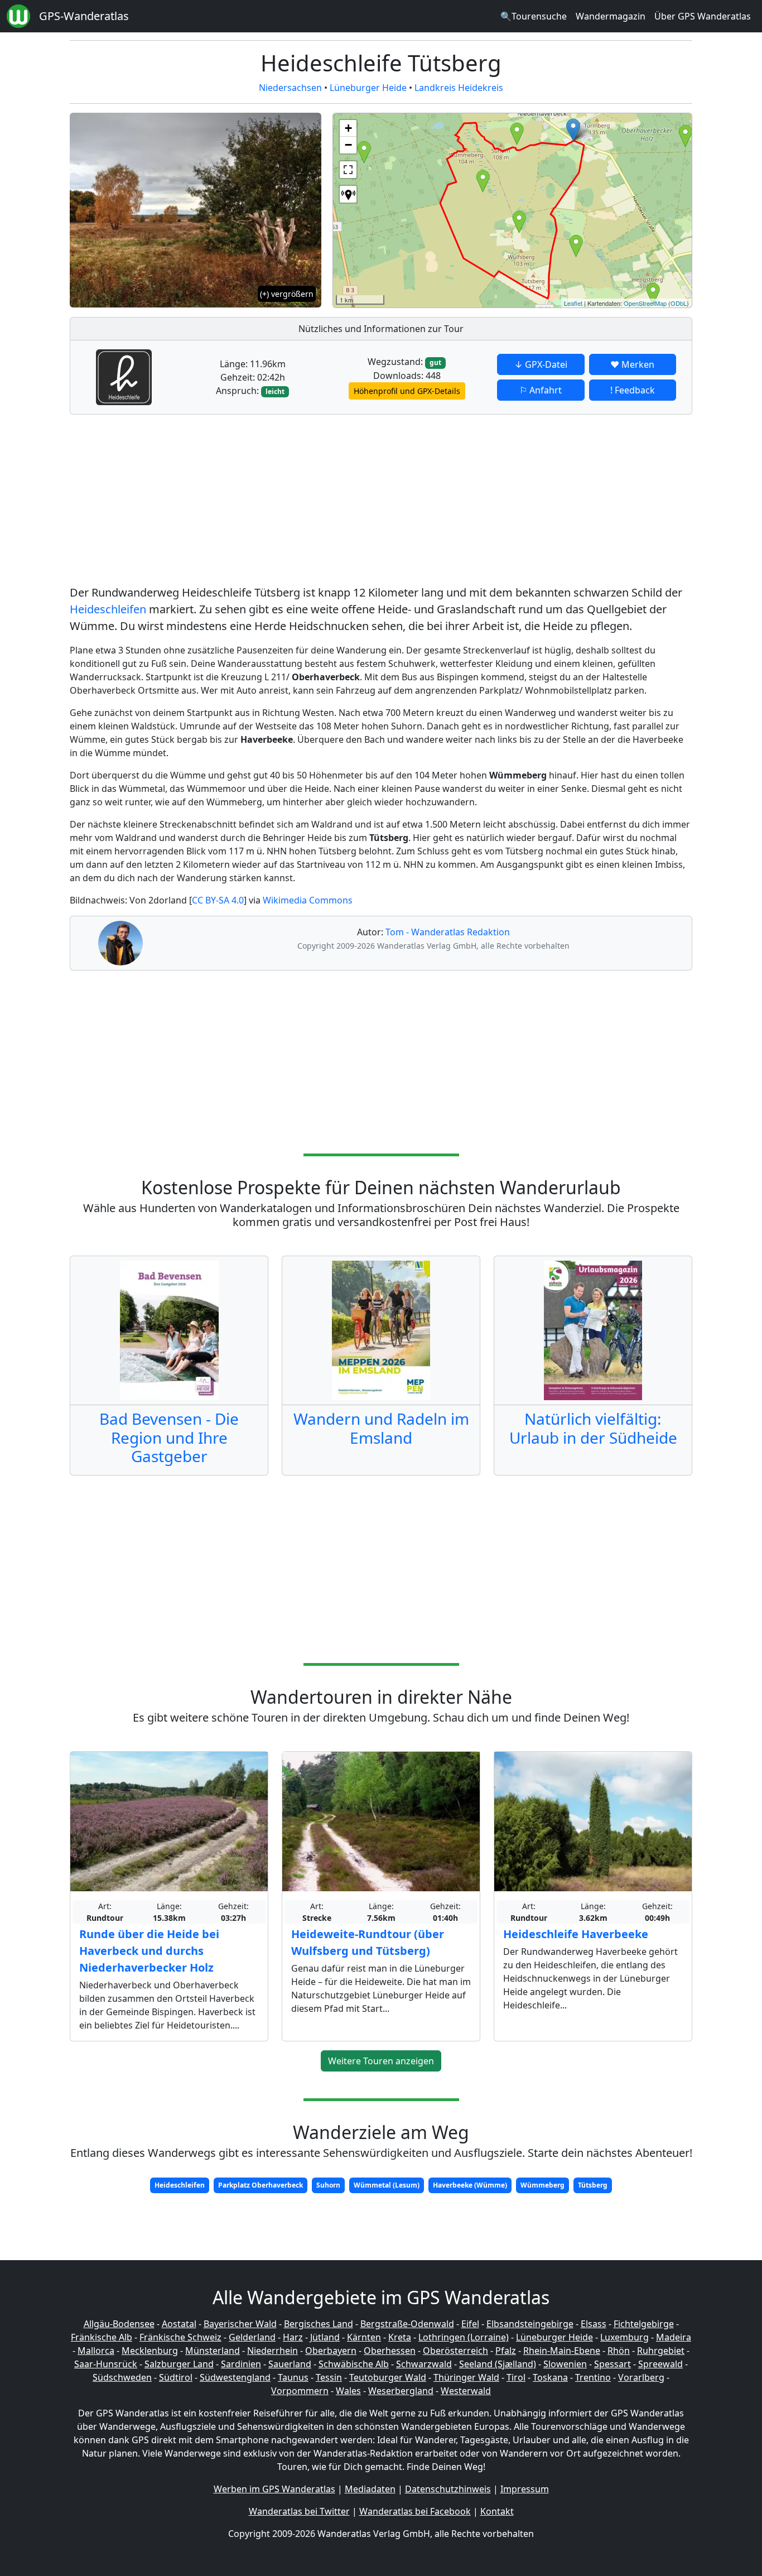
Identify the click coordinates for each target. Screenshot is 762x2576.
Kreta (400, 2337)
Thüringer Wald (466, 2377)
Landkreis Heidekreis (459, 88)
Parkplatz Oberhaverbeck (261, 2185)
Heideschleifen (108, 609)
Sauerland (290, 2364)
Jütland (325, 2337)
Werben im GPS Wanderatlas (274, 2489)
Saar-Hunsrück (106, 2364)
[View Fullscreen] (348, 170)
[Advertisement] (381, 502)
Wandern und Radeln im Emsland (381, 1428)
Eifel (470, 2324)
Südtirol (176, 2377)
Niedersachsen (290, 88)
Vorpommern (300, 2391)
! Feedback (633, 390)
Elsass (594, 2324)
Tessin (329, 2377)
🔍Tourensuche (534, 16)
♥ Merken (632, 364)
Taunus (293, 2377)
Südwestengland (235, 2377)
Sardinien (241, 2364)
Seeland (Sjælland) (498, 2364)
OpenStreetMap (645, 303)
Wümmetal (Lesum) (387, 2185)
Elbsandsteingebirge (530, 2324)
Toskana (550, 2377)
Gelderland (252, 2337)
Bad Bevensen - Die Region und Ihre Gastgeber (169, 1437)
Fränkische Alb (102, 2337)
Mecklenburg (150, 2351)
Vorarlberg (641, 2377)
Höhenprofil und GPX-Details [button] (407, 391)
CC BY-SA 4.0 (218, 900)
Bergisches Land (319, 2324)
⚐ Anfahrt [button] (541, 390)
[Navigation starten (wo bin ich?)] (348, 194)
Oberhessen (390, 2351)
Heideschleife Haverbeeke (576, 1934)
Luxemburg (624, 2337)
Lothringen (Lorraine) (464, 2337)
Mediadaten (370, 2489)
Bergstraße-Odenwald (407, 2324)
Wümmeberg (542, 2185)
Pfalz (506, 2351)
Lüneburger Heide (368, 88)
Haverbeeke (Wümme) (470, 2185)
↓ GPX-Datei (541, 364)
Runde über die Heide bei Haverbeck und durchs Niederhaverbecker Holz (149, 1951)
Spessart (613, 2364)
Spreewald (660, 2364)
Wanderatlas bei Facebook (415, 2511)
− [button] (348, 145)
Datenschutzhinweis (448, 2489)
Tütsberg (593, 2185)
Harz (293, 2337)
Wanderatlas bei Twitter (299, 2511)
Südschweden (122, 2377)
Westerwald (466, 2391)
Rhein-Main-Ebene (562, 2351)
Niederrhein (273, 2351)
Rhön (619, 2351)
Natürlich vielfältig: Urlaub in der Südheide (593, 1428)
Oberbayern (331, 2351)
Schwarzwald (424, 2364)
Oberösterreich (455, 2351)
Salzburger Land (179, 2364)
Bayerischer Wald (240, 2324)
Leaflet (573, 303)
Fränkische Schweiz (180, 2337)
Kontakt (497, 2511)
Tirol (516, 2377)
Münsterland (213, 2351)
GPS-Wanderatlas (84, 16)
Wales (348, 2391)
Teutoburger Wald (388, 2377)
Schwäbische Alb (354, 2364)
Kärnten (364, 2337)
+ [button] (348, 128)
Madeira (674, 2337)
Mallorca (96, 2351)
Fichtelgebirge (644, 2324)
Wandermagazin (611, 16)
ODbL (679, 303)
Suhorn (328, 2185)
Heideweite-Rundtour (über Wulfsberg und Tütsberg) (368, 1942)
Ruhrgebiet (661, 2351)
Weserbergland (401, 2391)
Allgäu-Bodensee (119, 2324)
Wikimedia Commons (308, 900)
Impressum (525, 2489)
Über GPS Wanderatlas (703, 16)
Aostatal (179, 2324)
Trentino (593, 2377)
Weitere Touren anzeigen (381, 2061)
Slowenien (565, 2364)
